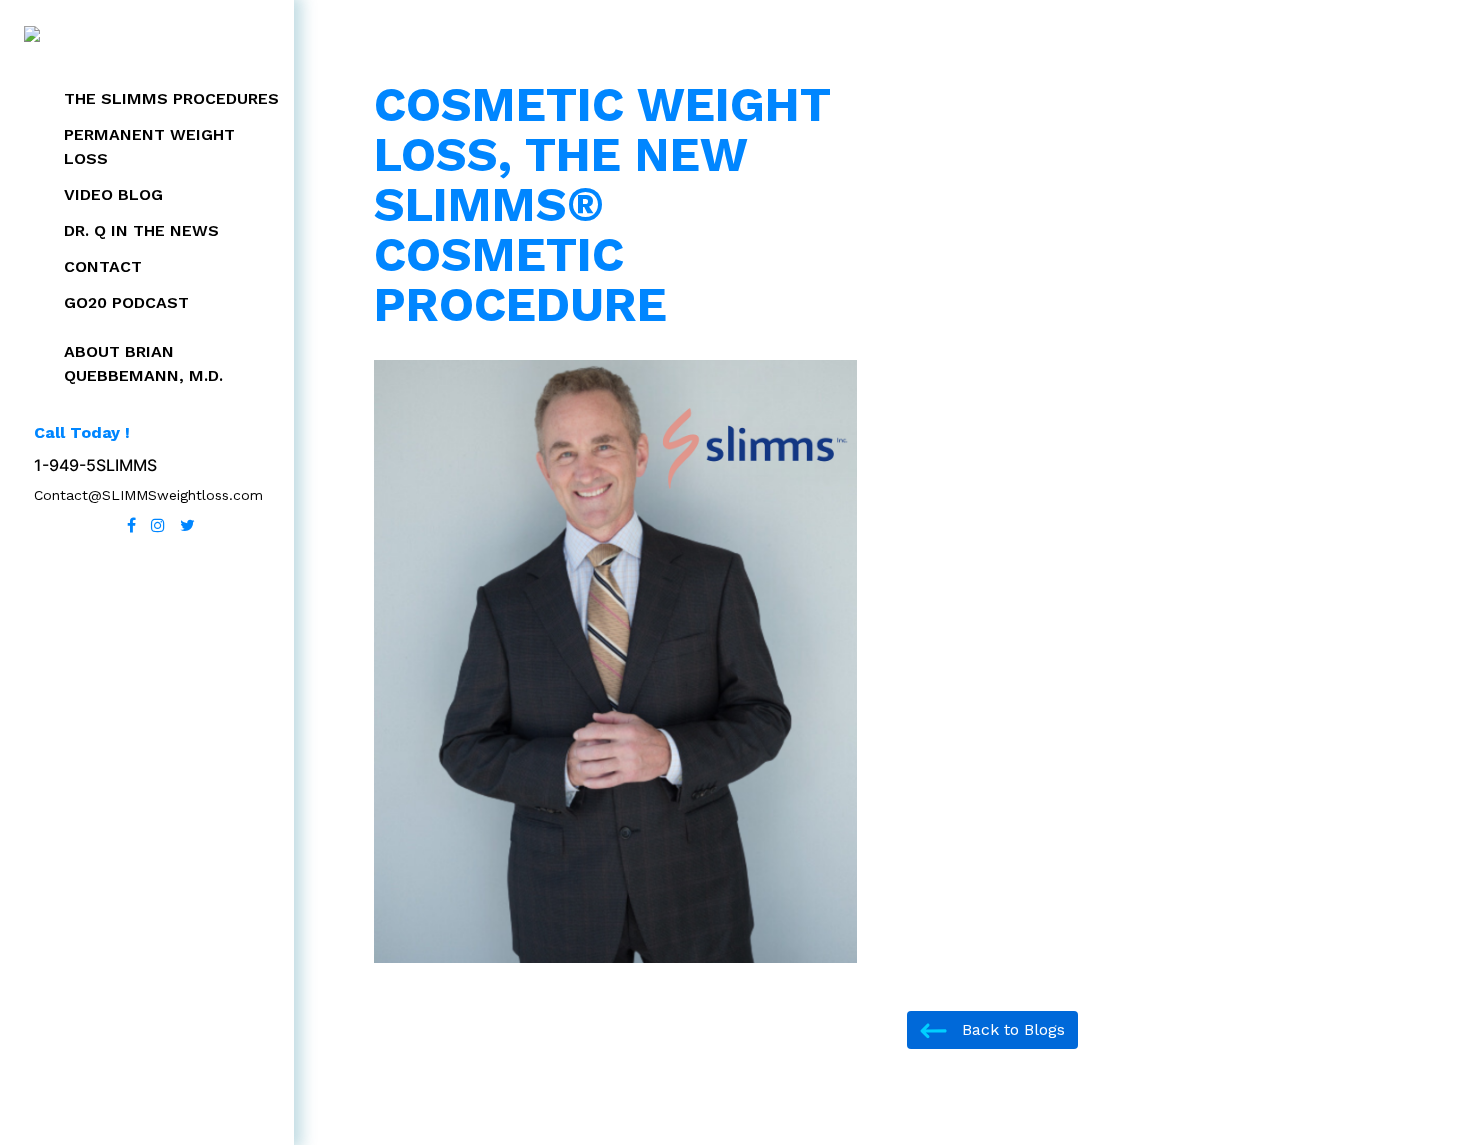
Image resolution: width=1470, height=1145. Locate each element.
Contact (103, 266)
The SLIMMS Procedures (171, 98)
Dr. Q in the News (141, 230)
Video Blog (113, 194)
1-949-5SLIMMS (95, 465)
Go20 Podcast (126, 302)
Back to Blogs (1011, 1029)
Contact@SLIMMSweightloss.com (148, 495)
